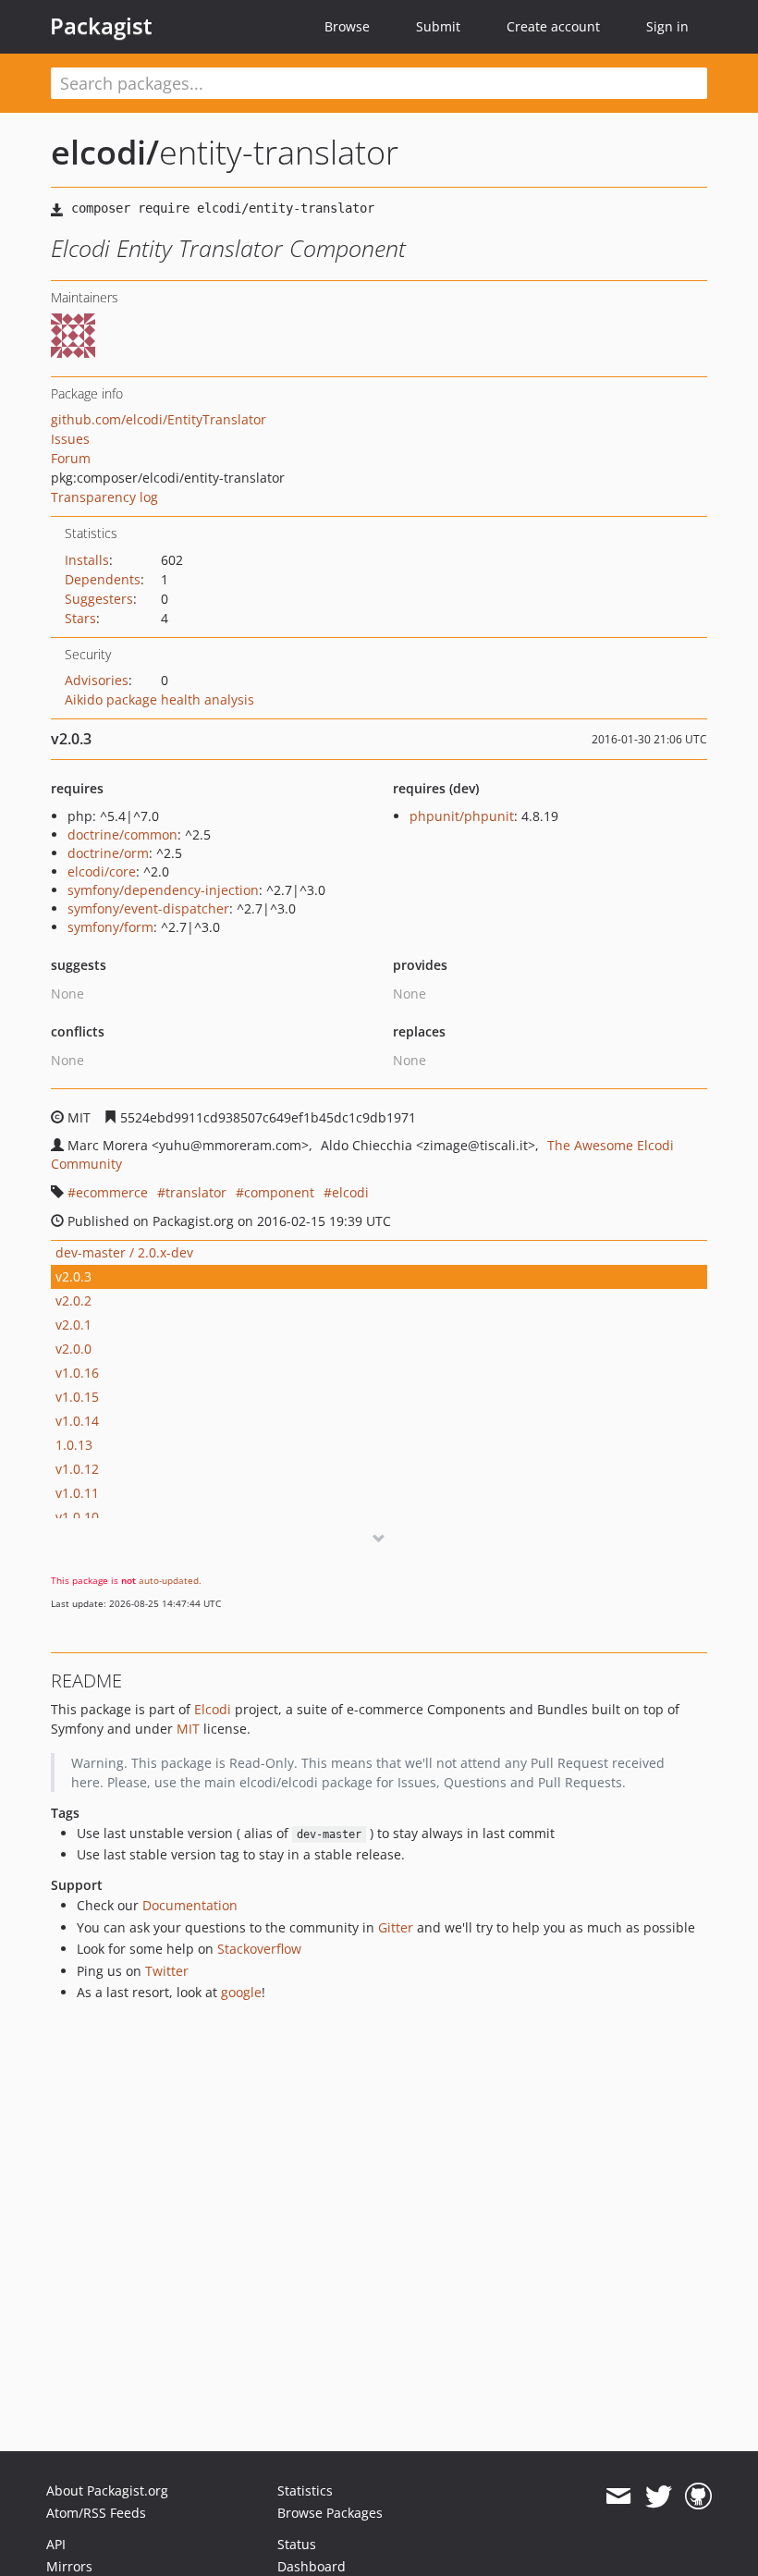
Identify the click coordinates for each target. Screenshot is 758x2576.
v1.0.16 (77, 1373)
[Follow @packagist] (659, 2496)
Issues (70, 439)
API (56, 2544)
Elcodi (213, 1709)
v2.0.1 (73, 1325)
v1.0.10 (77, 1517)
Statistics (305, 2490)
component (279, 1192)
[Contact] (618, 2496)
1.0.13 (74, 1445)
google (241, 1992)
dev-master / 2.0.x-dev (124, 1252)
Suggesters (99, 599)
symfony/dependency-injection (163, 890)
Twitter (167, 1971)
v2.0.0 (73, 1349)
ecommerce (112, 1192)
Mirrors (69, 2566)
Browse (347, 26)
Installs (87, 560)
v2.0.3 (73, 1276)
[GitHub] (698, 2496)
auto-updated (169, 1580)
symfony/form (110, 927)
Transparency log (104, 497)
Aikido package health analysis (159, 699)
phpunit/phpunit (462, 816)
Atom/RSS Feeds (96, 2513)
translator (196, 1192)
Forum (71, 458)
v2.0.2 (73, 1300)
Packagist (101, 26)
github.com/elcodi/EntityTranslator (159, 419)
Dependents (103, 579)
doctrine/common (122, 834)
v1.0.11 (77, 1493)
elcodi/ (105, 152)
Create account (553, 26)
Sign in (667, 26)
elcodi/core (102, 871)
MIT (188, 1729)
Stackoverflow (259, 1949)
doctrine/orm (108, 853)
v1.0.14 (77, 1421)
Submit (438, 26)
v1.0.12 (77, 1469)
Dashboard (312, 2566)
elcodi (350, 1192)
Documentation (190, 1905)
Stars (80, 618)
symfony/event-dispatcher (148, 908)
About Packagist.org (107, 2490)
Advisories (97, 680)
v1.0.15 (77, 1397)
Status (297, 2544)
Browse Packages (330, 2513)
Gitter (396, 1927)
